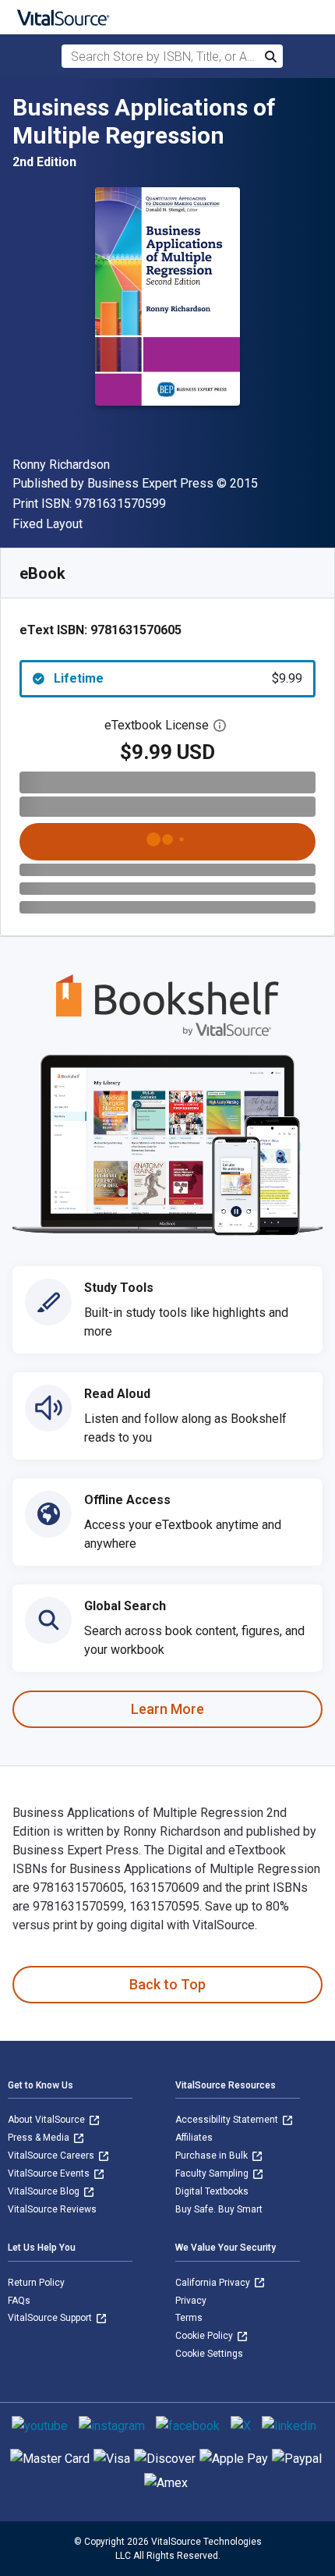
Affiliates (194, 2138)
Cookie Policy (205, 2336)
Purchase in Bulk (213, 2156)
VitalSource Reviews (52, 2209)
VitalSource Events (50, 2173)
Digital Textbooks (212, 2191)
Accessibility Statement (228, 2120)
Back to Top (167, 1984)
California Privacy (214, 2283)
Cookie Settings (209, 2354)
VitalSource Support (51, 2318)
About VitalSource (48, 2120)
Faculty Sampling (213, 2173)
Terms (189, 2318)
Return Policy (36, 2283)
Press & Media (40, 2138)
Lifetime (178, 678)
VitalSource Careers (52, 2156)
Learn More (167, 1709)
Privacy (191, 2301)
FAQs (19, 2301)
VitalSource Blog (45, 2191)
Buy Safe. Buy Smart (219, 2209)
